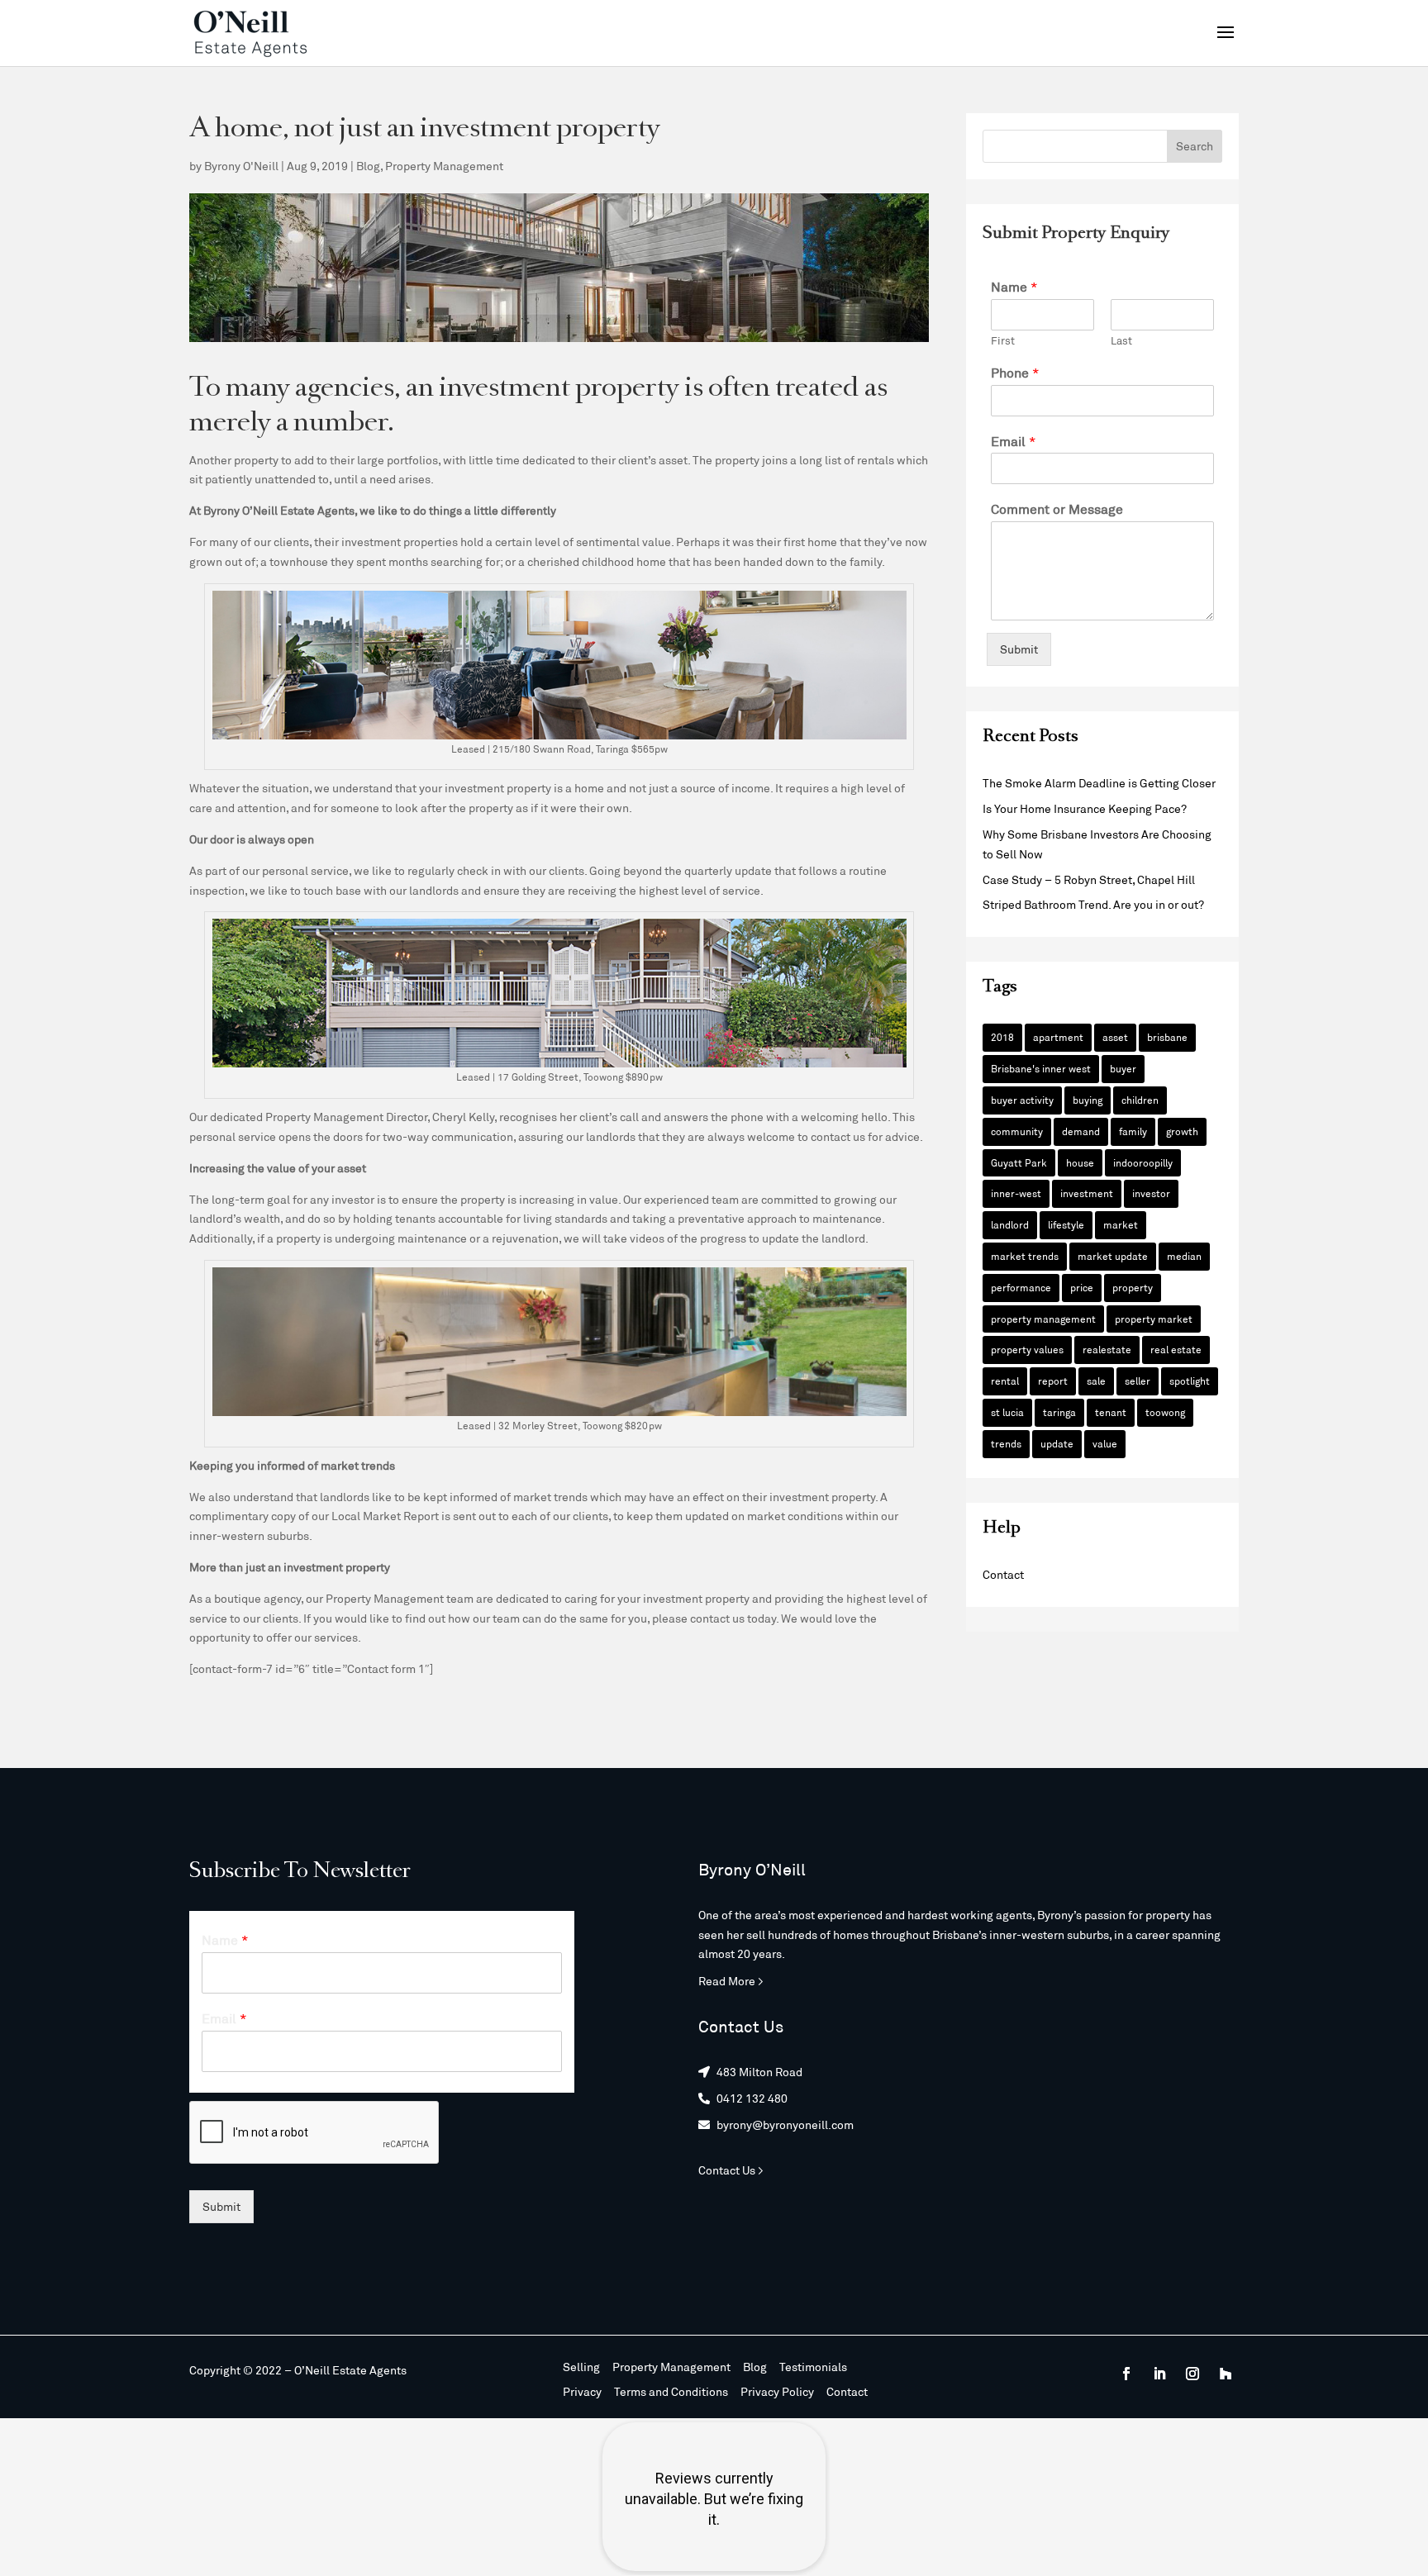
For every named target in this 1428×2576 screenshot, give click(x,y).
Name (1014, 286)
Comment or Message (1057, 509)
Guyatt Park (1019, 1162)
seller (1138, 1381)
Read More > (731, 1981)
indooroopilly (1143, 1162)
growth (1182, 1131)
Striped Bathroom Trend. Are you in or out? (1093, 904)
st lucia (1007, 1412)
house (1080, 1162)
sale (1096, 1381)
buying (1088, 1100)
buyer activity (1022, 1100)
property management (1043, 1319)
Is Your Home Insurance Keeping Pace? (1085, 808)
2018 (1002, 1037)
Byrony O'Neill (241, 166)
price (1082, 1287)
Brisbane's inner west (1041, 1068)
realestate (1107, 1349)
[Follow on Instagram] (1192, 2374)
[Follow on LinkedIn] (1159, 2374)
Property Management (444, 166)
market (1121, 1224)
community (1017, 1131)
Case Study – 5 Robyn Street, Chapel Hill (1089, 879)
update (1057, 1443)
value (1105, 1443)
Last (1121, 340)
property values (1027, 1349)
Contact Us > (731, 2170)
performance (1021, 1287)
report (1053, 1381)
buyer (1123, 1068)
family (1133, 1131)
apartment (1058, 1037)
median (1184, 1256)
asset (1115, 1037)
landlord (1010, 1224)
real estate (1176, 1349)
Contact (1003, 1574)
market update (1113, 1256)
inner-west (1016, 1193)
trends (1006, 1443)
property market (1154, 1319)
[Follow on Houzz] (1226, 2374)
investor (1151, 1193)
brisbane (1167, 1037)
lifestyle (1066, 1224)
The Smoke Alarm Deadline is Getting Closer (1099, 783)
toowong (1165, 1412)
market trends (1025, 1256)
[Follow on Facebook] (1126, 2374)
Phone (1015, 372)
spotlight (1190, 1381)
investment (1087, 1193)
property (1133, 1287)
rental (1005, 1381)
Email (1014, 441)
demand (1081, 1131)
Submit (1019, 649)
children (1140, 1100)
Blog (368, 166)
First (1003, 340)
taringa (1059, 1412)
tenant (1111, 1412)
